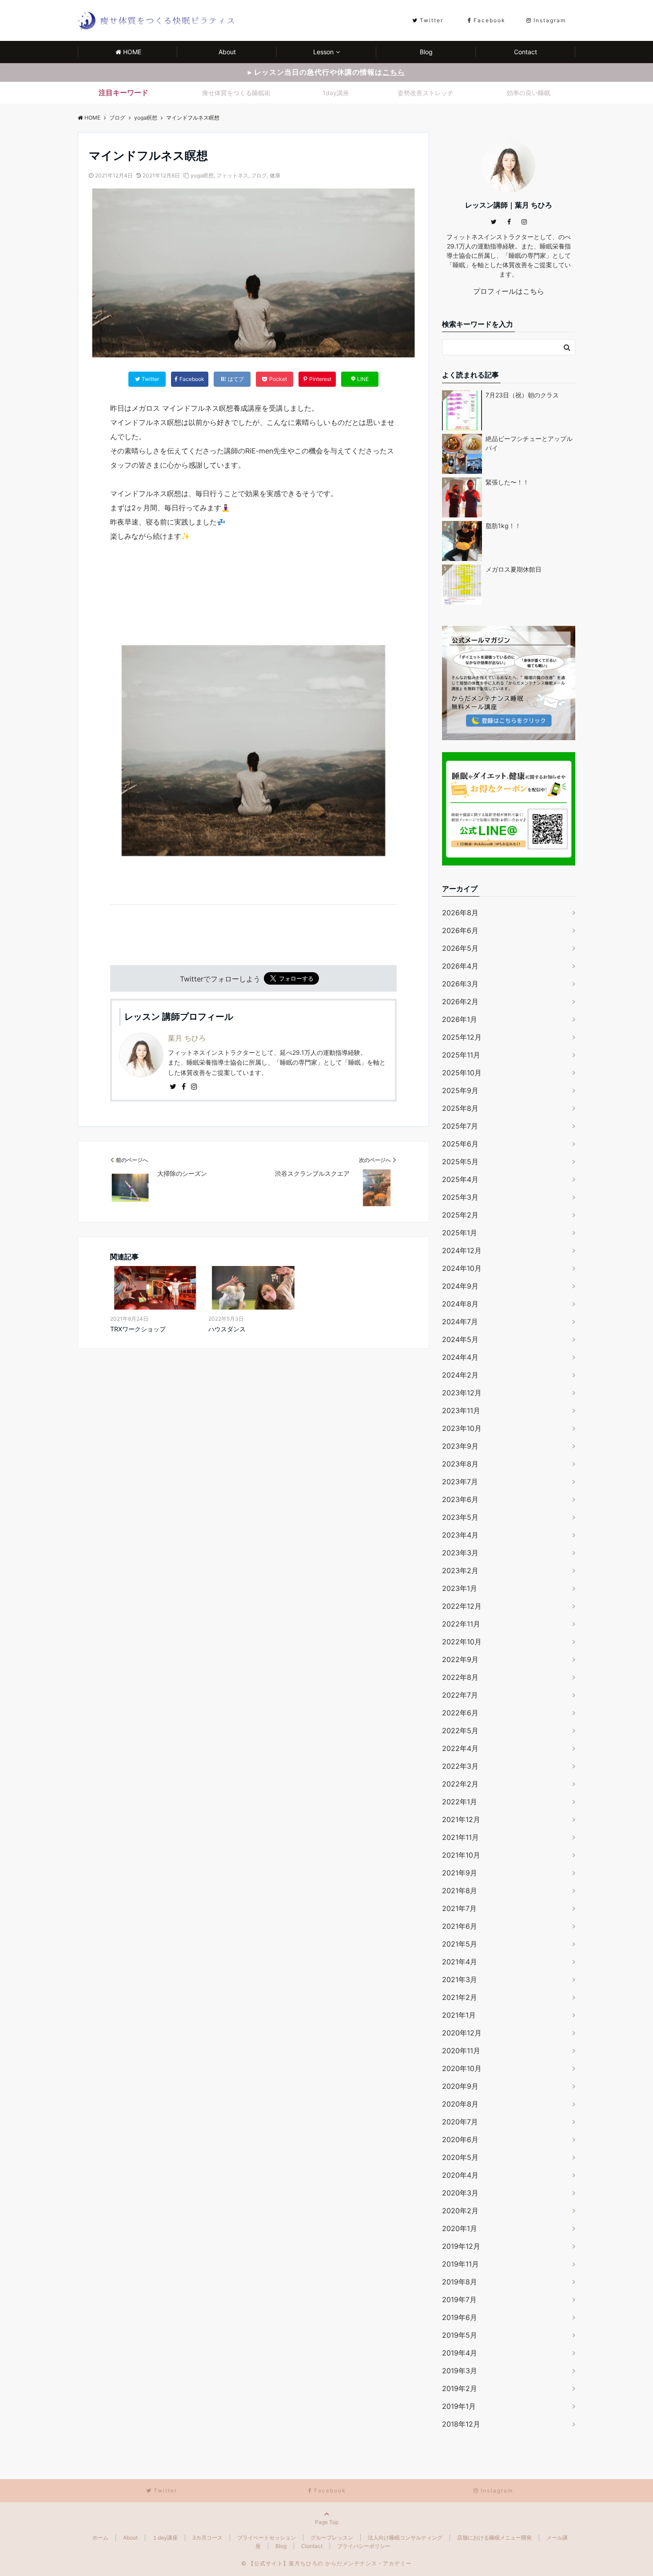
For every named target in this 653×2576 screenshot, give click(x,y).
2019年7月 (459, 2300)
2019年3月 (460, 2371)
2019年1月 (459, 2406)
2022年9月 (460, 1659)
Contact (526, 52)
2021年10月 (461, 1855)
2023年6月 (460, 1499)
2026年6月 (460, 930)
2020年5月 (460, 2157)
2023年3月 (460, 1553)
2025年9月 (460, 1090)
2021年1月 (459, 2015)
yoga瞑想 (202, 175)
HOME (132, 52)
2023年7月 (460, 1482)
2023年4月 (460, 1535)
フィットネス (232, 175)
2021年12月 (461, 1819)
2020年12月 (462, 2033)
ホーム (100, 2538)
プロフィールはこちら (509, 291)
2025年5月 (460, 1162)
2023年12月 (462, 1393)
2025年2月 (460, 1215)
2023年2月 (460, 1570)
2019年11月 (460, 2264)
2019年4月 (460, 2353)
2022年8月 (460, 1677)
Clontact (312, 2546)
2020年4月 (460, 2175)
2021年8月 (460, 1891)
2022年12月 (462, 1606)
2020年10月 (462, 2068)
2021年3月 (460, 1979)
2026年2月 (460, 1002)
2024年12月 (462, 1250)
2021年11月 (460, 1837)
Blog (426, 52)
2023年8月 (460, 1464)
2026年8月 (460, 913)
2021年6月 (460, 1926)
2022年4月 (460, 1748)
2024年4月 (460, 1357)
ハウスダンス (227, 1329)
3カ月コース (207, 2538)
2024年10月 (462, 1268)
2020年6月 (460, 2139)
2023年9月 (460, 1446)
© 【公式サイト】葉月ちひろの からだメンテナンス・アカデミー (326, 2563)
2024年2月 (460, 1375)
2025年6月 (460, 1144)
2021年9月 (460, 1873)
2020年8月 (460, 2104)
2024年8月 (460, 1304)
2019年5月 (460, 2335)
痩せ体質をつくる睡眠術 (236, 93)
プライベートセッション (267, 2538)
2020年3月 (460, 2193)
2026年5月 (460, 948)
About (227, 52)
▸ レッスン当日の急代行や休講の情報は (326, 72)
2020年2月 (460, 2211)
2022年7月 (460, 1695)
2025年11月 (461, 1055)
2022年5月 (460, 1731)
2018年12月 (461, 2424)
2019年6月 (460, 2317)
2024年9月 (460, 1286)
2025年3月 (460, 1197)
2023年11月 (461, 1410)
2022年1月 (460, 1802)
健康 (275, 175)
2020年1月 (460, 2228)
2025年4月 (460, 1179)
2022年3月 (460, 1766)
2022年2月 (460, 1784)
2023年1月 (460, 1588)
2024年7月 (460, 1322)
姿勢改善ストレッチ (426, 93)
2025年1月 (460, 1233)
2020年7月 (460, 2122)
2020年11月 (461, 2051)
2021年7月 (459, 1908)
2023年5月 (460, 1517)
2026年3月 (460, 984)
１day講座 (165, 2538)
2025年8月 (460, 1108)
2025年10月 (462, 1073)
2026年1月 (460, 1019)
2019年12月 (461, 2246)
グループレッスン (332, 2538)
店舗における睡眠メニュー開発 (494, 2538)
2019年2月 (460, 2388)
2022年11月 (461, 1624)
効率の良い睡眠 (529, 93)
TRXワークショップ (138, 1329)
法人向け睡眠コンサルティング (405, 2538)
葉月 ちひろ (187, 1038)
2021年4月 (460, 1962)
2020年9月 (460, 2086)
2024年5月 (460, 1339)
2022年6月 (460, 1713)
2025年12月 (462, 1037)
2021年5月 (460, 1944)
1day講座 (336, 93)
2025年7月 (460, 1126)
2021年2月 (460, 1997)
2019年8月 (460, 2282)
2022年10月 (462, 1642)
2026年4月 (460, 966)
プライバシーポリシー (364, 2546)
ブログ (259, 175)
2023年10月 (462, 1428)
